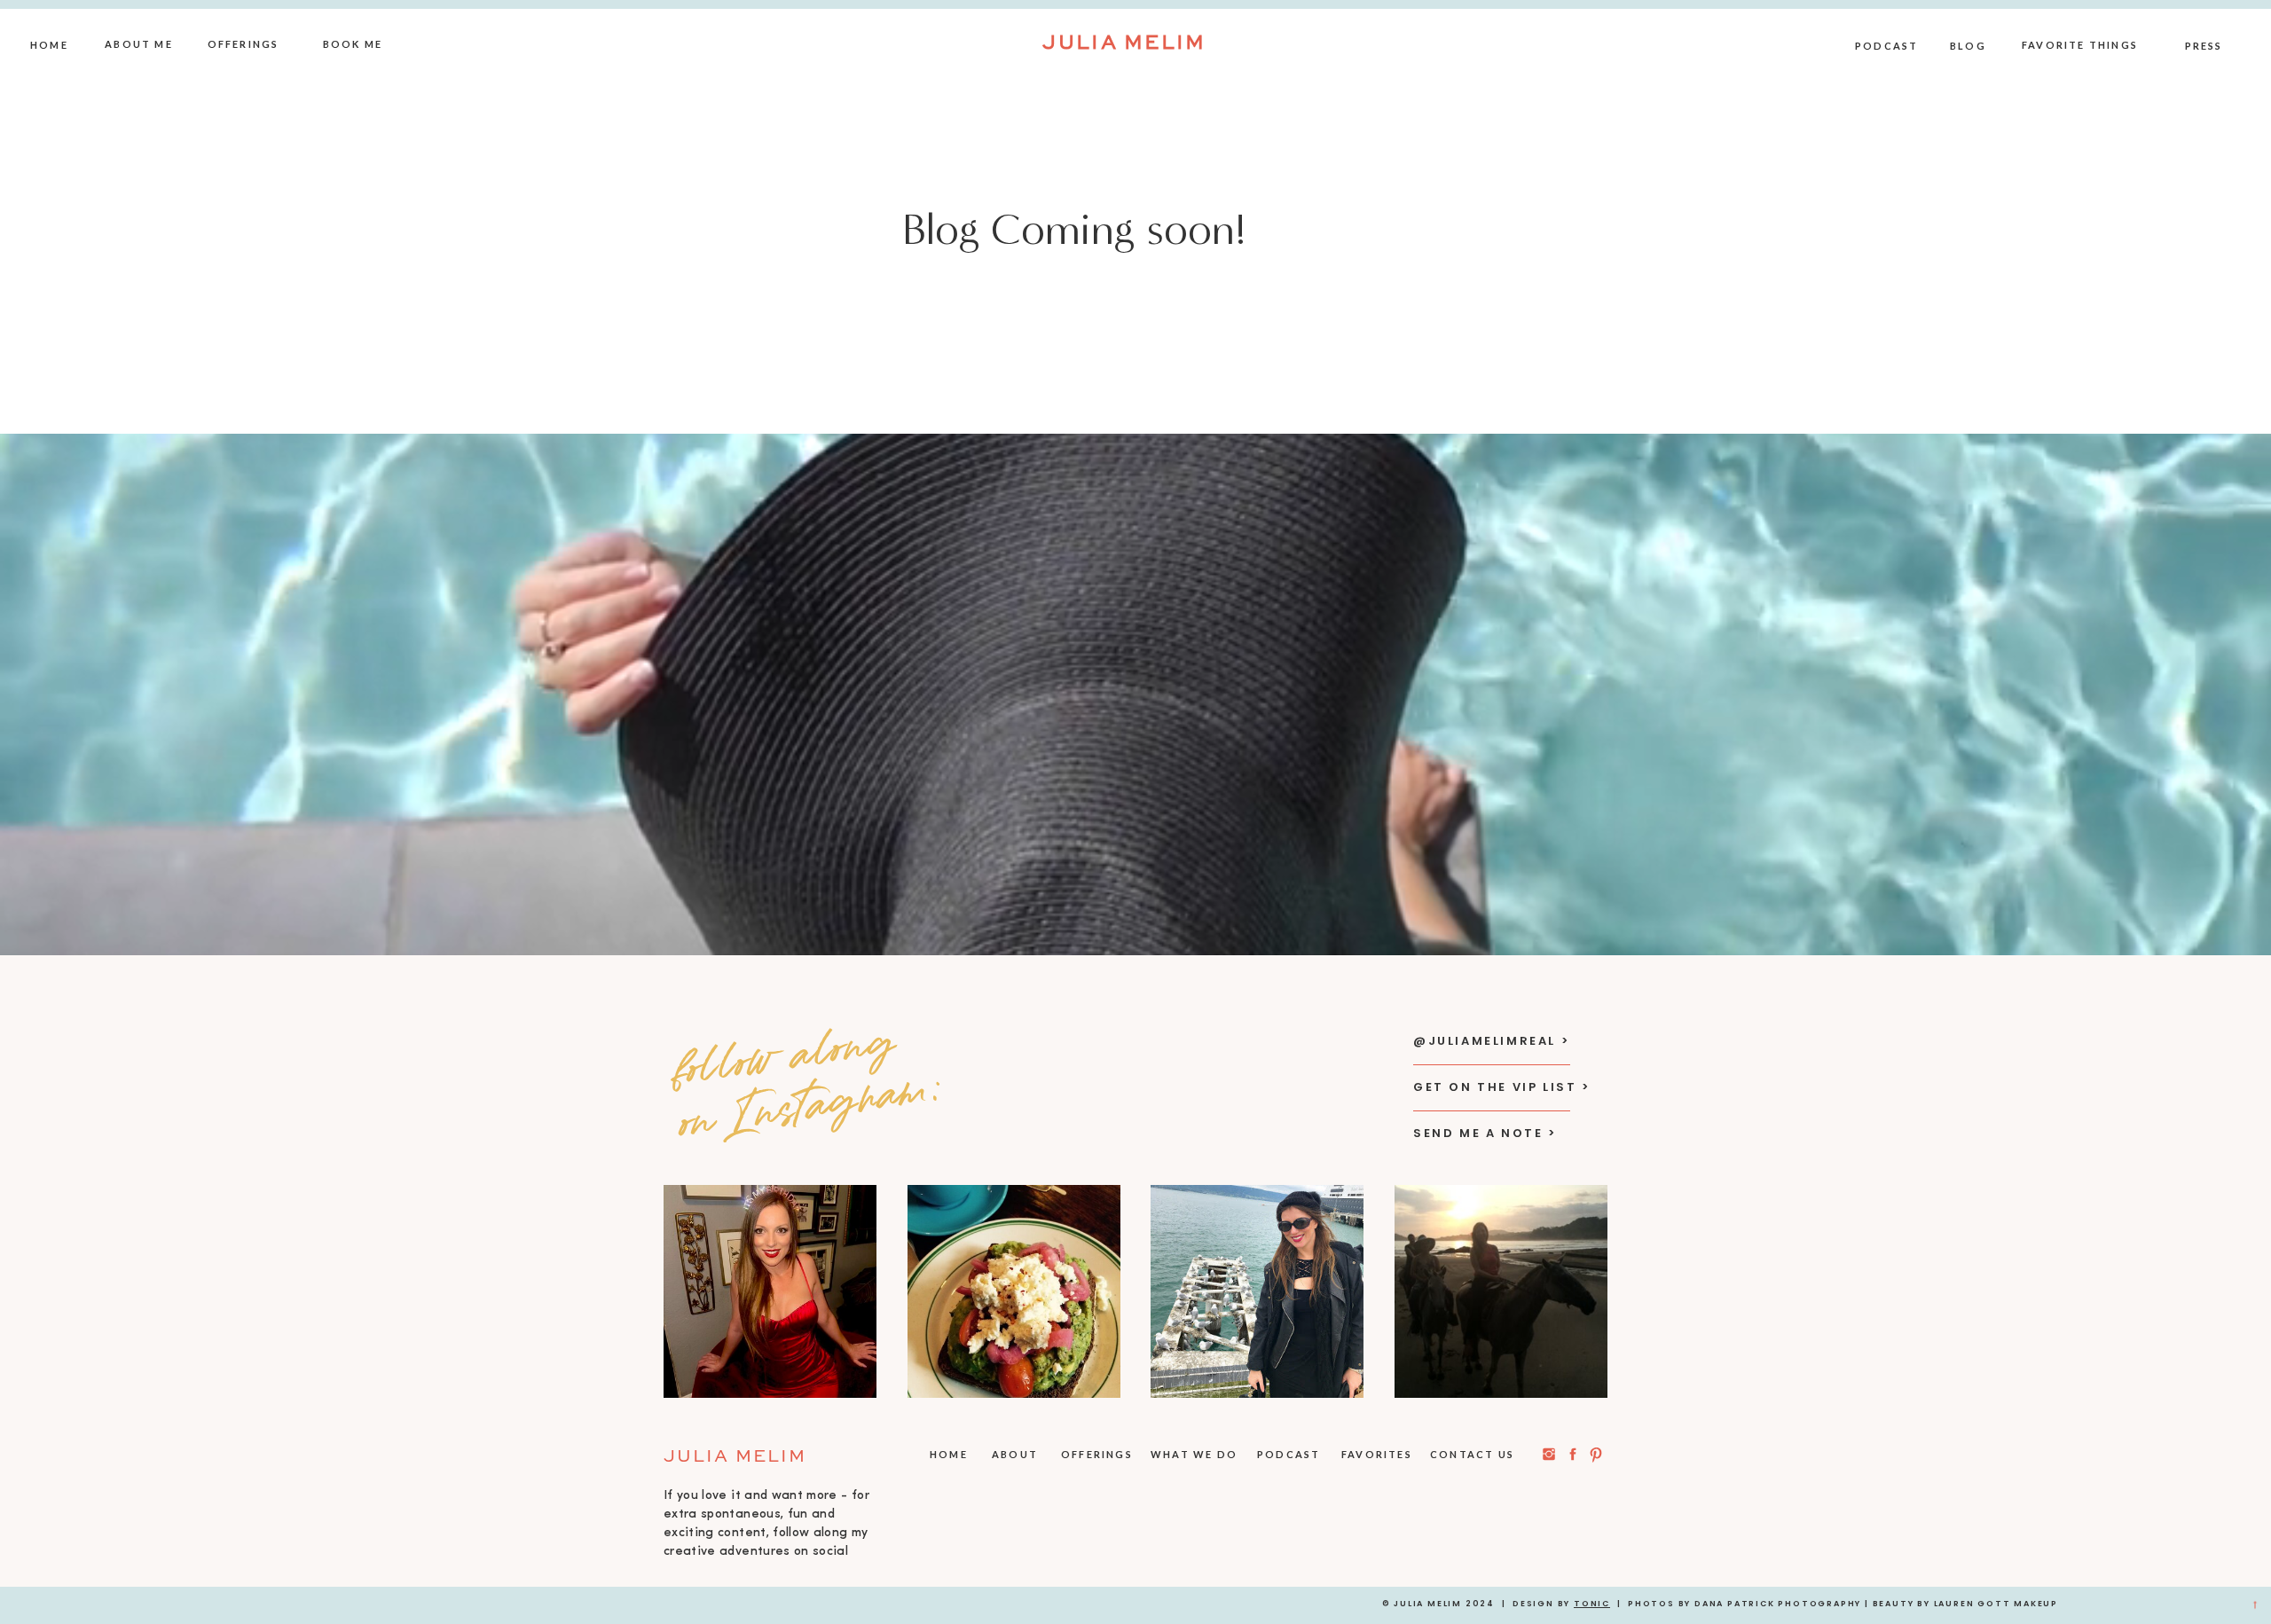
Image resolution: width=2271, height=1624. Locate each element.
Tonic (1592, 1604)
